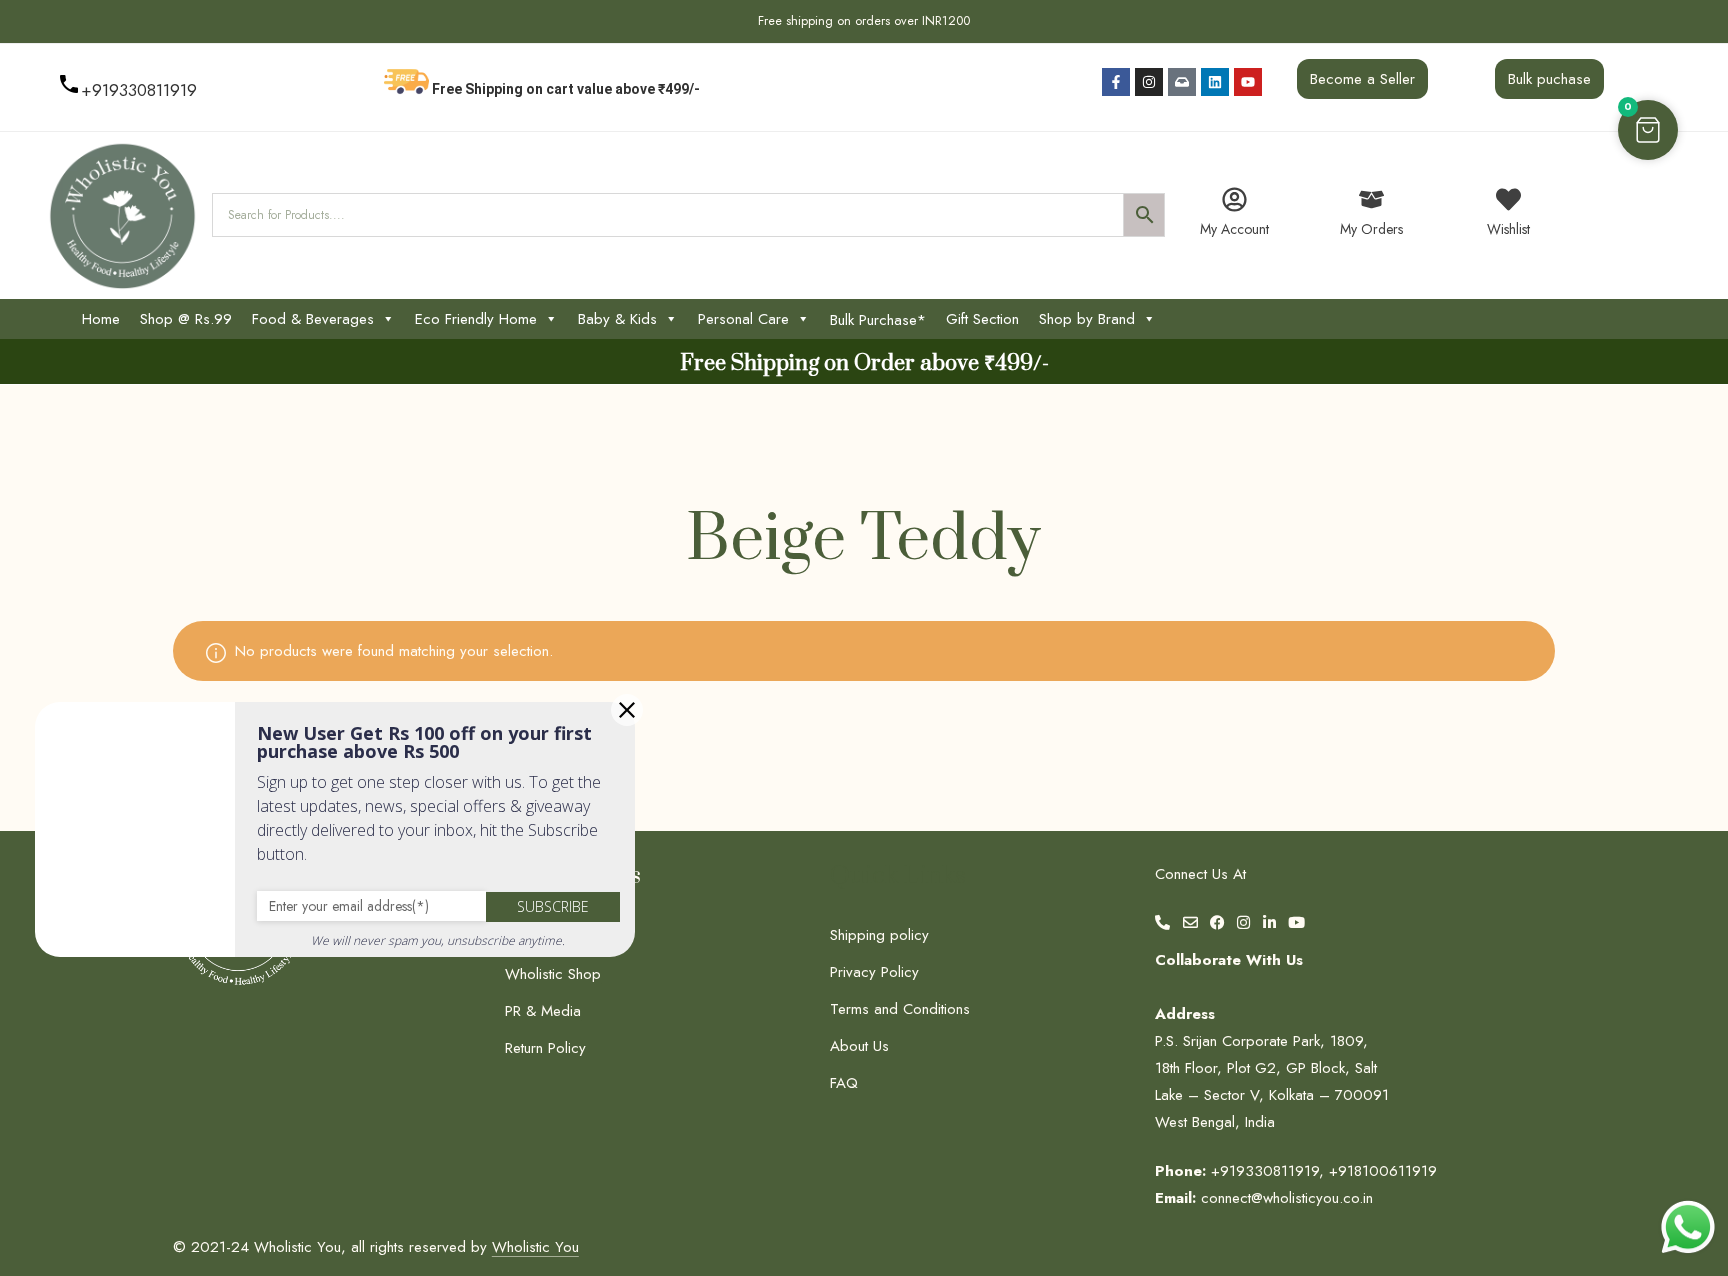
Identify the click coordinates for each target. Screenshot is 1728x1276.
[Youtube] (1248, 82)
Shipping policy (879, 935)
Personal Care (743, 319)
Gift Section (982, 319)
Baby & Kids (617, 319)
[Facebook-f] (1116, 82)
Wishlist (1508, 229)
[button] (1648, 130)
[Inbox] (1182, 82)
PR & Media (543, 1011)
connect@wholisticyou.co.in (1287, 1198)
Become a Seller (1362, 79)
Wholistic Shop (553, 974)
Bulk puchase (1549, 79)
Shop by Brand (1087, 319)
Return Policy (545, 1048)
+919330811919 (139, 90)
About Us (859, 1046)
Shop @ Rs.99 (186, 319)
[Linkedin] (1215, 82)
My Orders (1371, 229)
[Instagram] (1149, 82)
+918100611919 (1383, 1171)
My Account (1234, 229)
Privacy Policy (874, 972)
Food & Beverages (313, 319)
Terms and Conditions (900, 1009)
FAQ (844, 1083)
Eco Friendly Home (476, 319)
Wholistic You (535, 1247)
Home (101, 319)
